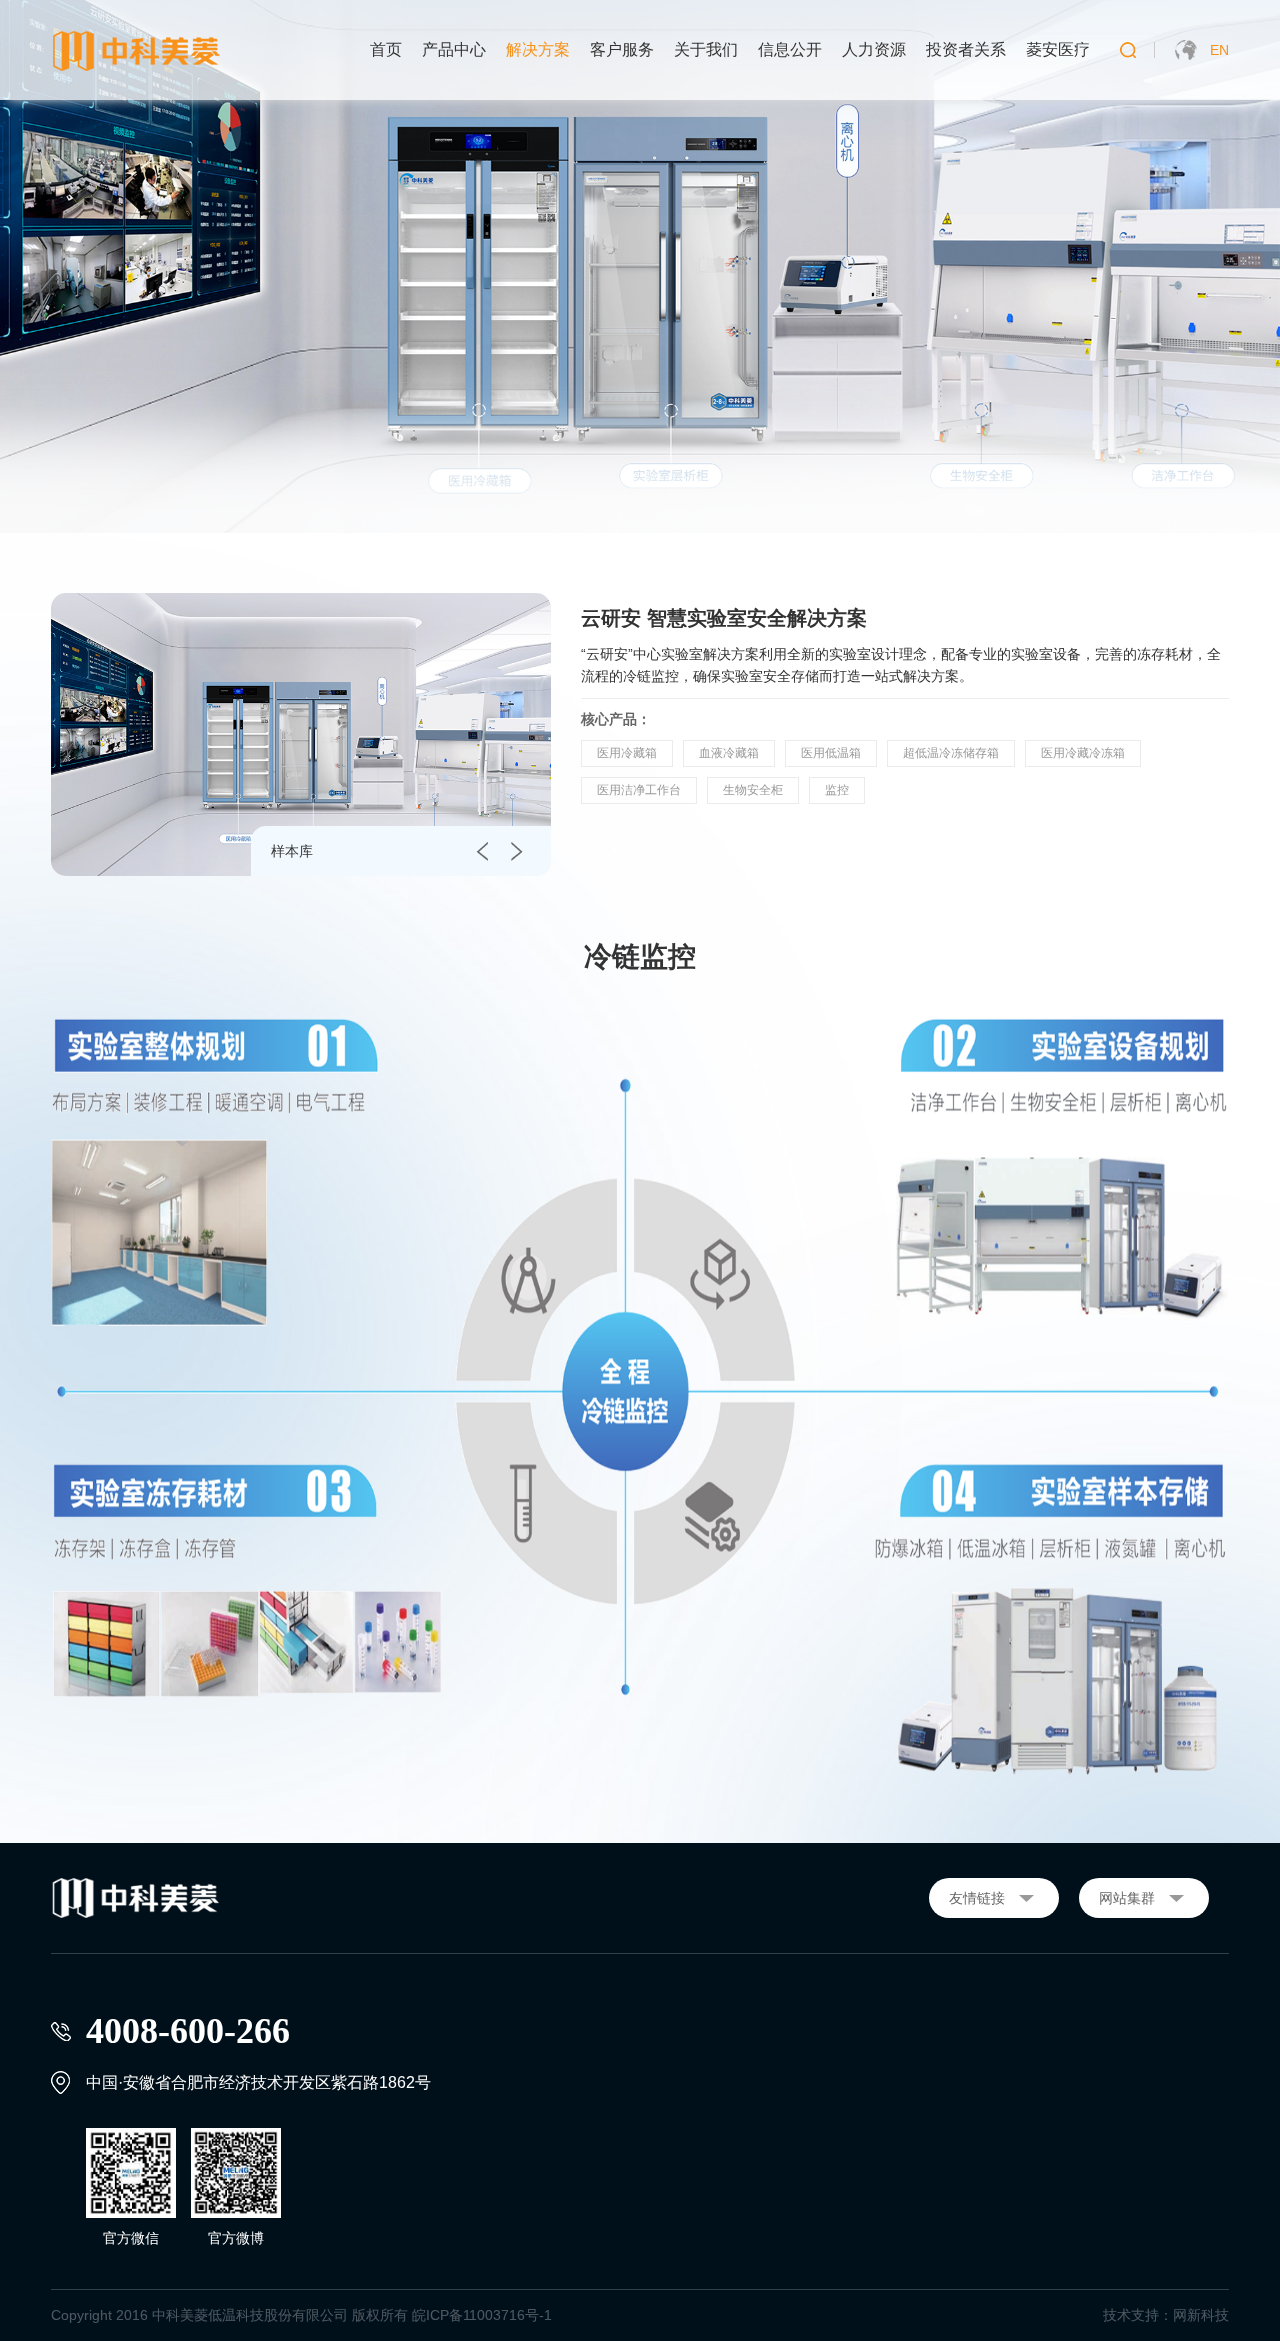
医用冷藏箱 (627, 753)
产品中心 (454, 49)
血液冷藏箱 (729, 753)
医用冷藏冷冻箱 (1083, 753)
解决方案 (538, 49)
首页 (386, 49)
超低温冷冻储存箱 (951, 753)
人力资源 (874, 49)
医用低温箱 (831, 753)
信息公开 (790, 49)
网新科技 (1201, 2315)
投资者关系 (966, 49)
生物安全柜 (753, 790)
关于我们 (706, 49)
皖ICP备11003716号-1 (482, 2315)
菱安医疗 (1058, 49)
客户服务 (622, 49)
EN (1219, 50)
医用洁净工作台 (639, 790)
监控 (837, 790)
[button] (482, 851)
